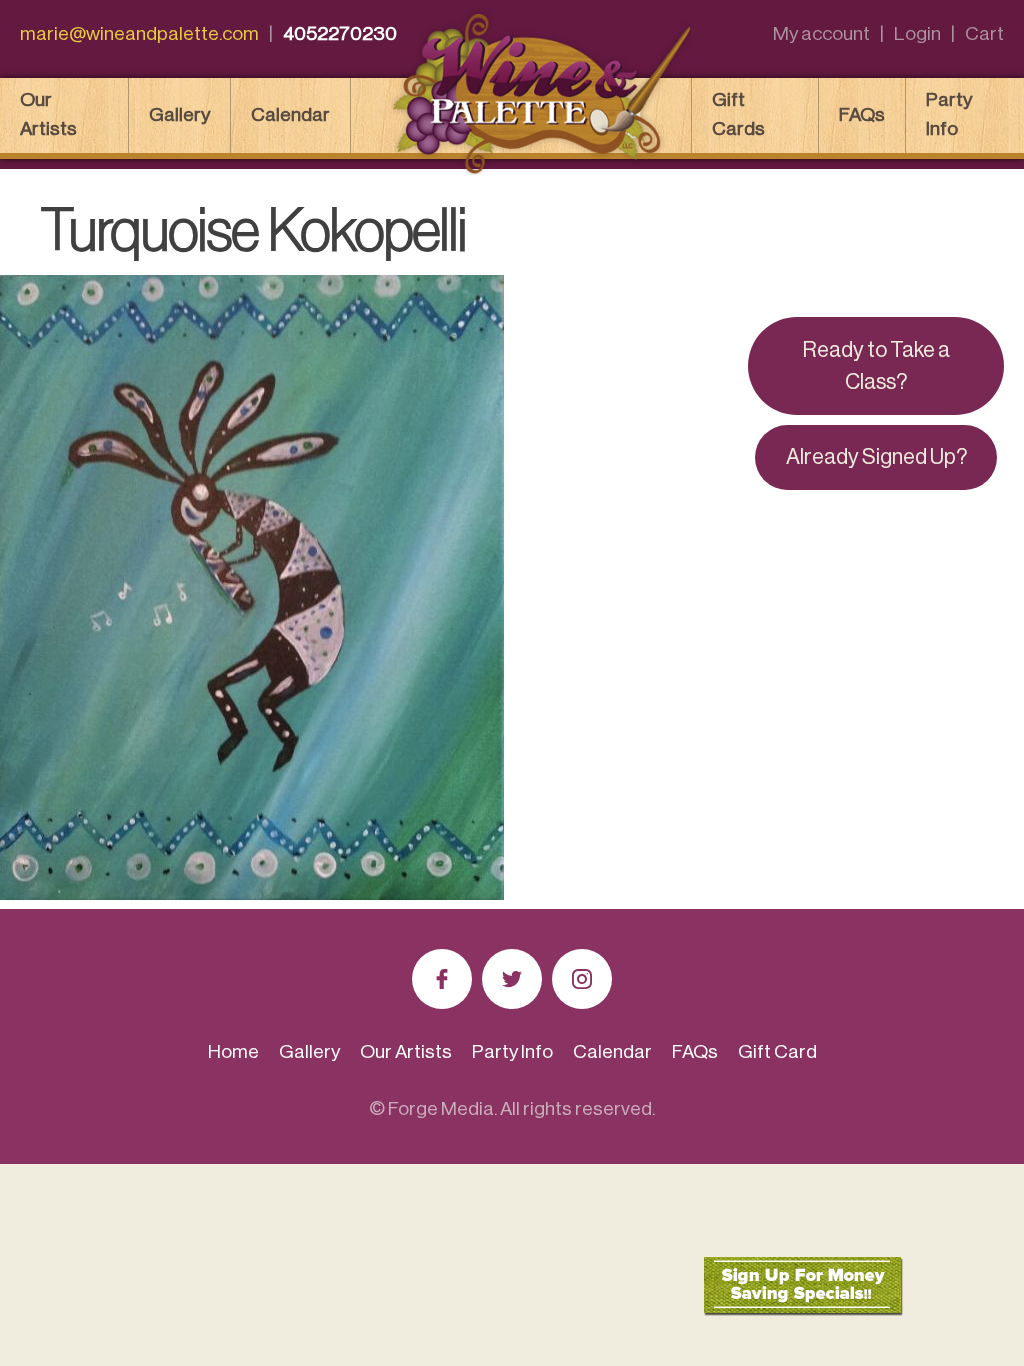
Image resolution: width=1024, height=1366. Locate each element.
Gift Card (777, 1051)
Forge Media (441, 1108)
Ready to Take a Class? (876, 366)
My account (821, 33)
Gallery (179, 114)
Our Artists (48, 114)
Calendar (290, 114)
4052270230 (340, 33)
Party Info (949, 114)
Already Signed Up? (876, 457)
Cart (984, 33)
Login (917, 33)
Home (233, 1051)
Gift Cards (738, 114)
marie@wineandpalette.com (139, 33)
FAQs (862, 114)
